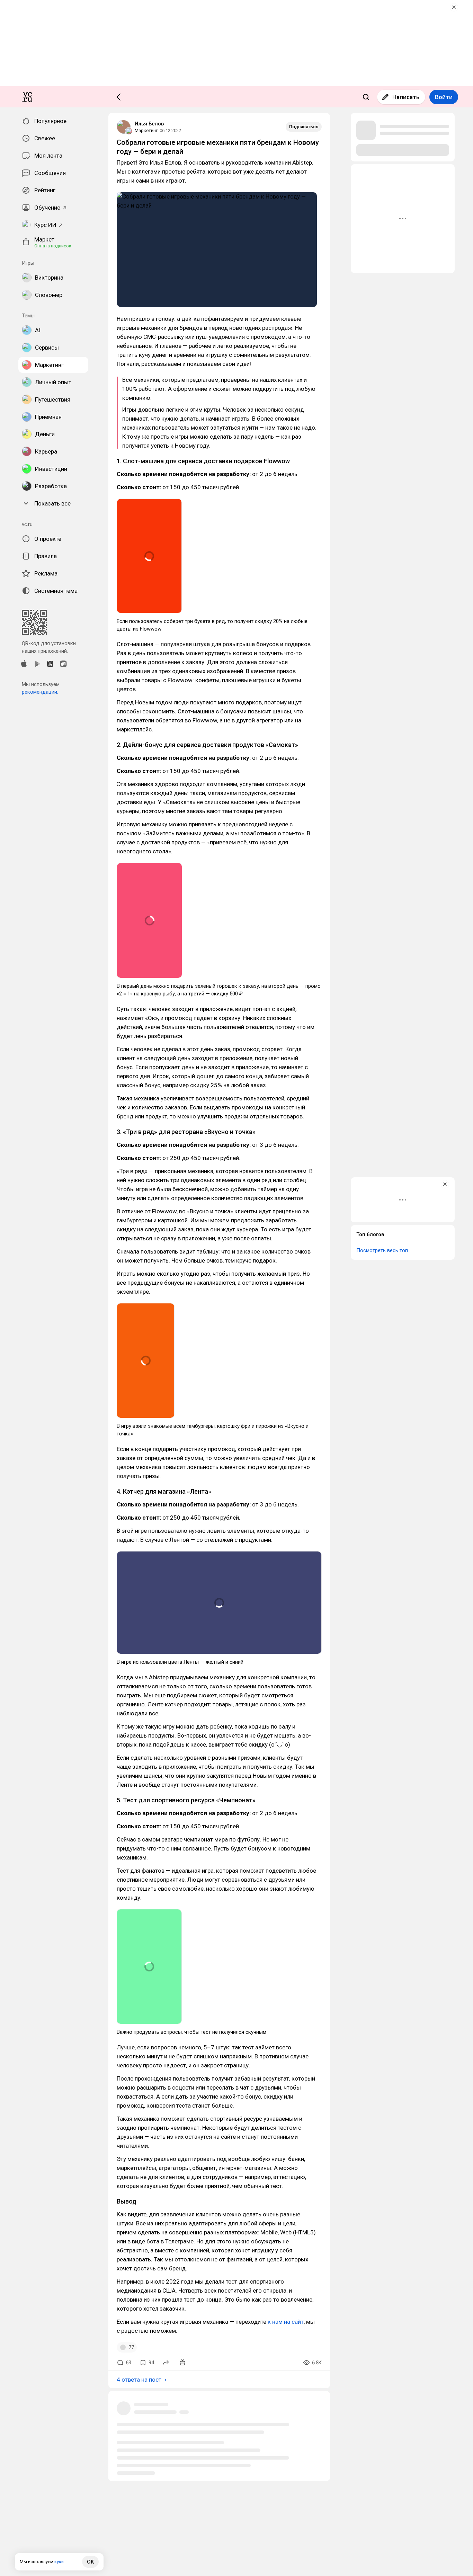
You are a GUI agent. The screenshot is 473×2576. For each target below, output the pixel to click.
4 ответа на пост (139, 2380)
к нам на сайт (286, 2322)
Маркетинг (146, 130)
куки (59, 2562)
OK (90, 2562)
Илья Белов (149, 124)
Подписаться (304, 127)
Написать (406, 97)
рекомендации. (40, 692)
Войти (444, 97)
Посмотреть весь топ (382, 1250)
